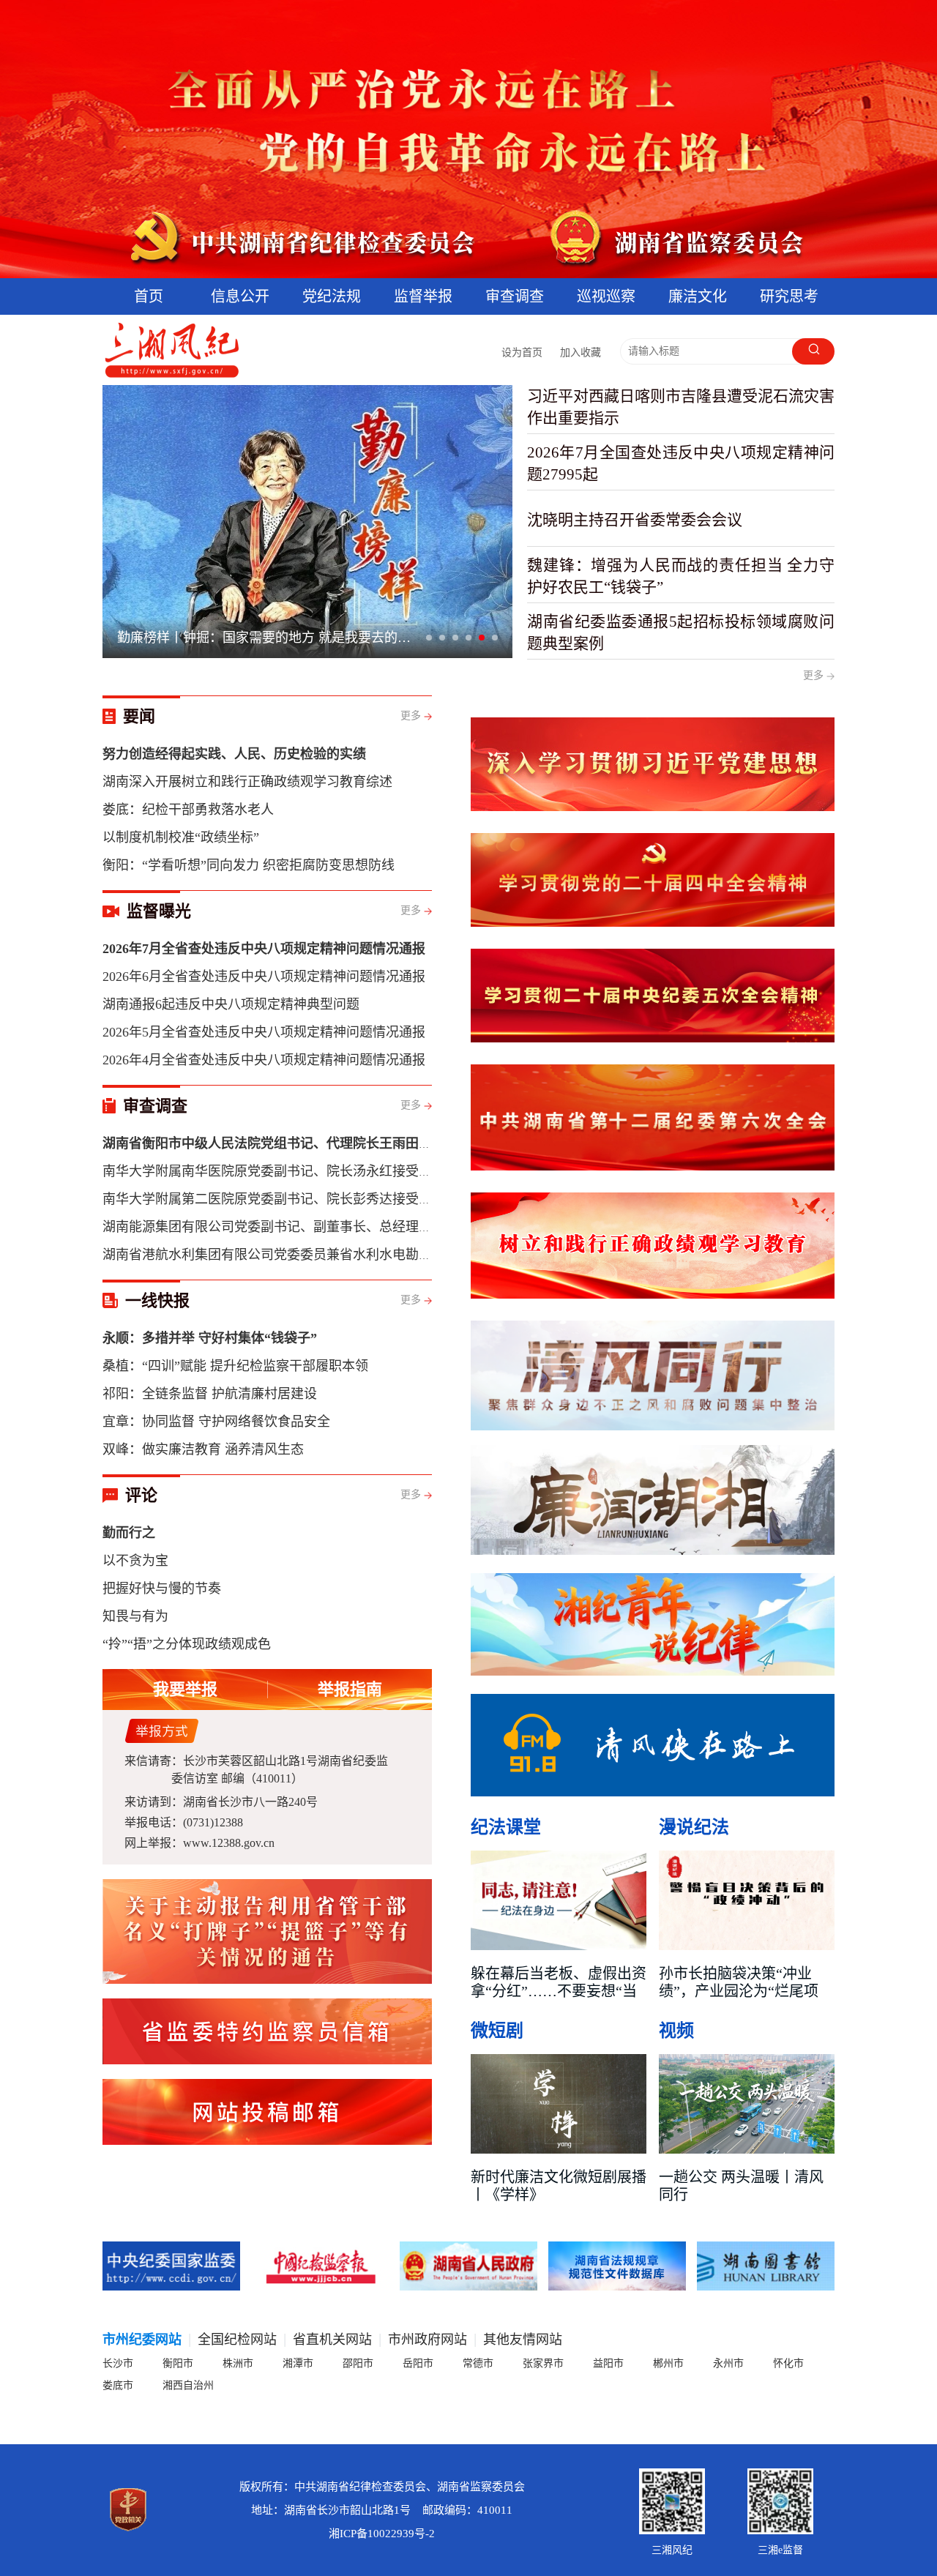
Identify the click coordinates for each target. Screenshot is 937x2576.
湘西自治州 (188, 2385)
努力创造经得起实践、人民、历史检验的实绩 (234, 754)
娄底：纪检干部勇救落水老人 (188, 810)
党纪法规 (332, 296)
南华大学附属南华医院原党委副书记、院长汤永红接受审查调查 (287, 1171)
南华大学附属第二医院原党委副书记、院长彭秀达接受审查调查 (287, 1199)
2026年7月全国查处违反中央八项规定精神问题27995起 (681, 463)
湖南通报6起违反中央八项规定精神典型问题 (231, 1004)
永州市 (728, 2363)
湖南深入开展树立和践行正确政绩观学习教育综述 (247, 782)
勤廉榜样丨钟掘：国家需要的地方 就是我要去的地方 (269, 641)
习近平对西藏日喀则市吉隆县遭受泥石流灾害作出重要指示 (681, 407)
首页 (149, 296)
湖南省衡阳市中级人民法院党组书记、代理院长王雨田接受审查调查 (300, 1143)
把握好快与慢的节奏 (162, 1588)
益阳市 (608, 2363)
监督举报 (423, 296)
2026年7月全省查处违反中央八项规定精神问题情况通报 (264, 949)
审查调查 (515, 296)
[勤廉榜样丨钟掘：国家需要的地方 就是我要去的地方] (307, 522)
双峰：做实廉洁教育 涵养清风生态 (203, 1449)
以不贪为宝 (135, 1561)
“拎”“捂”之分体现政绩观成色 (187, 1644)
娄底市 (118, 2385)
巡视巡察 (606, 296)
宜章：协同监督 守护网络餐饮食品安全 (216, 1422)
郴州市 (668, 2363)
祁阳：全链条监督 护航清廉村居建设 (210, 1394)
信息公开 (240, 296)
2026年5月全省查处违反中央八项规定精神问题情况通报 (264, 1032)
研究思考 (789, 296)
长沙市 (118, 2363)
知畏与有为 (135, 1616)
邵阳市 (358, 2363)
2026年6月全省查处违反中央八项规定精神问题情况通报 (264, 977)
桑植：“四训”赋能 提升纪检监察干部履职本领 (235, 1366)
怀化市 (788, 2363)
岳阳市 (418, 2363)
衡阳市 (178, 2363)
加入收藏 (581, 352)
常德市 (478, 2363)
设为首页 (522, 352)
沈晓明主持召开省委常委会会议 (635, 520)
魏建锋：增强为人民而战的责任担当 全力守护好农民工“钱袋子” (681, 576)
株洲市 (238, 2363)
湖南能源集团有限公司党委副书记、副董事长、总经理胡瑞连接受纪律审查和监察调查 (353, 1227)
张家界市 (543, 2363)
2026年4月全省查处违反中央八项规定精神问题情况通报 (264, 1060)
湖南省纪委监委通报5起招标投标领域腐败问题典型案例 (681, 632)
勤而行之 (129, 1533)
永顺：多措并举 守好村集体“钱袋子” (210, 1338)
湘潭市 (298, 2363)
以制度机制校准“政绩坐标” (181, 837)
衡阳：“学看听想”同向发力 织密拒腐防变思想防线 (249, 865)
